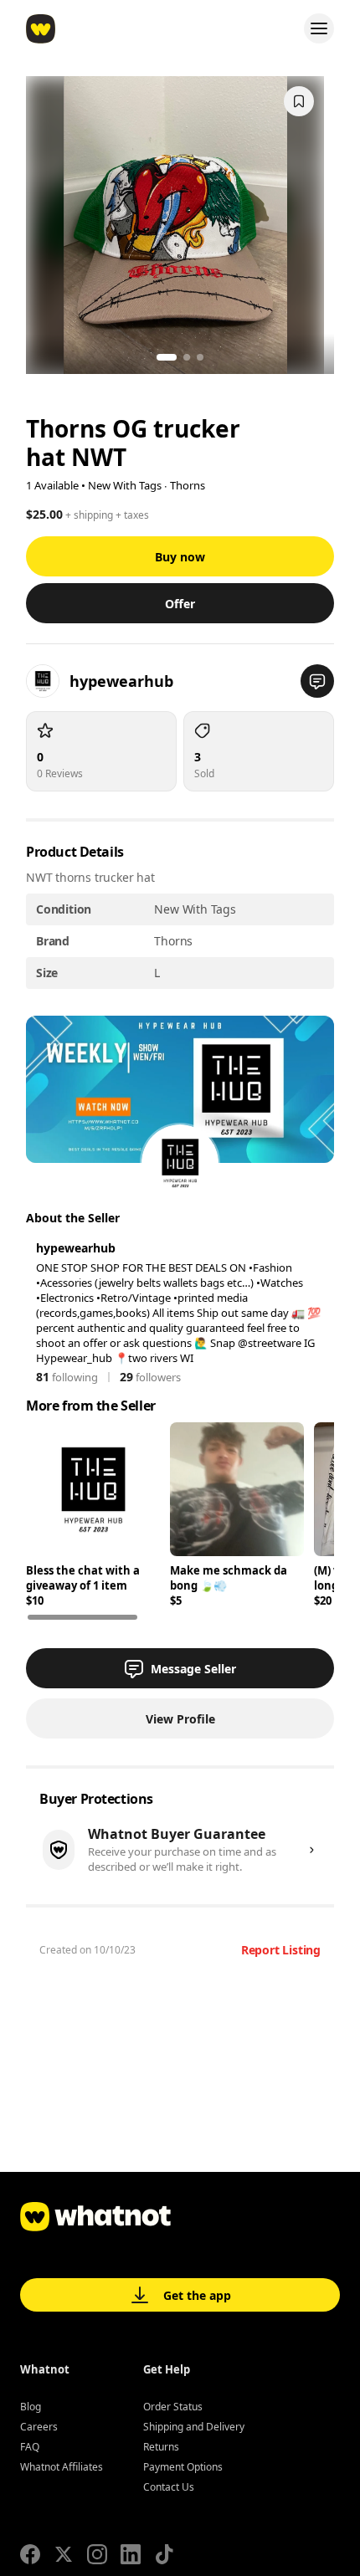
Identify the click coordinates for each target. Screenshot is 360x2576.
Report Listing (281, 1950)
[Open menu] (319, 28)
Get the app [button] (197, 2295)
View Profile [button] (180, 1719)
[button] (317, 681)
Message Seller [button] (193, 1669)
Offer (180, 604)
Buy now (180, 557)
